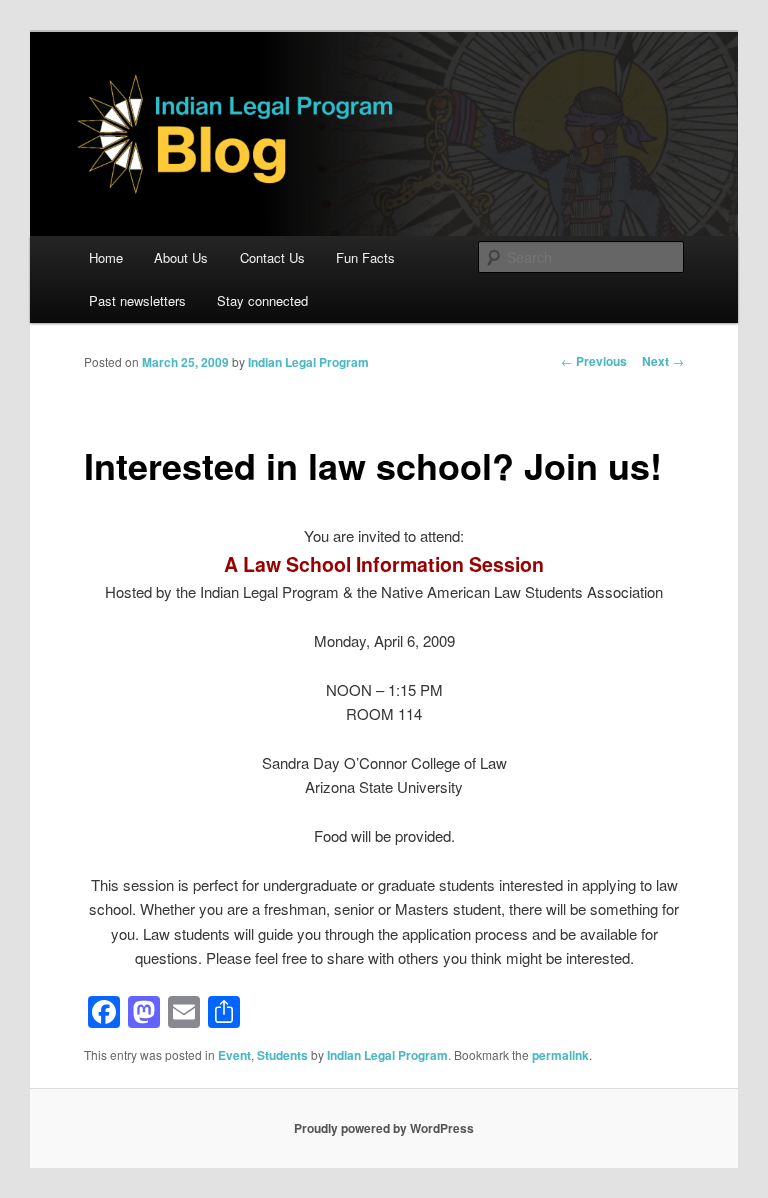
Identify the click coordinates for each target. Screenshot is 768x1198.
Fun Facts (365, 257)
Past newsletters (137, 300)
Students (282, 1055)
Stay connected (262, 300)
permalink (560, 1055)
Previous (594, 361)
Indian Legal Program (308, 362)
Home (106, 257)
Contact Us (272, 257)
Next (663, 361)
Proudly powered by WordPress (384, 1128)
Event (234, 1055)
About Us (181, 257)
